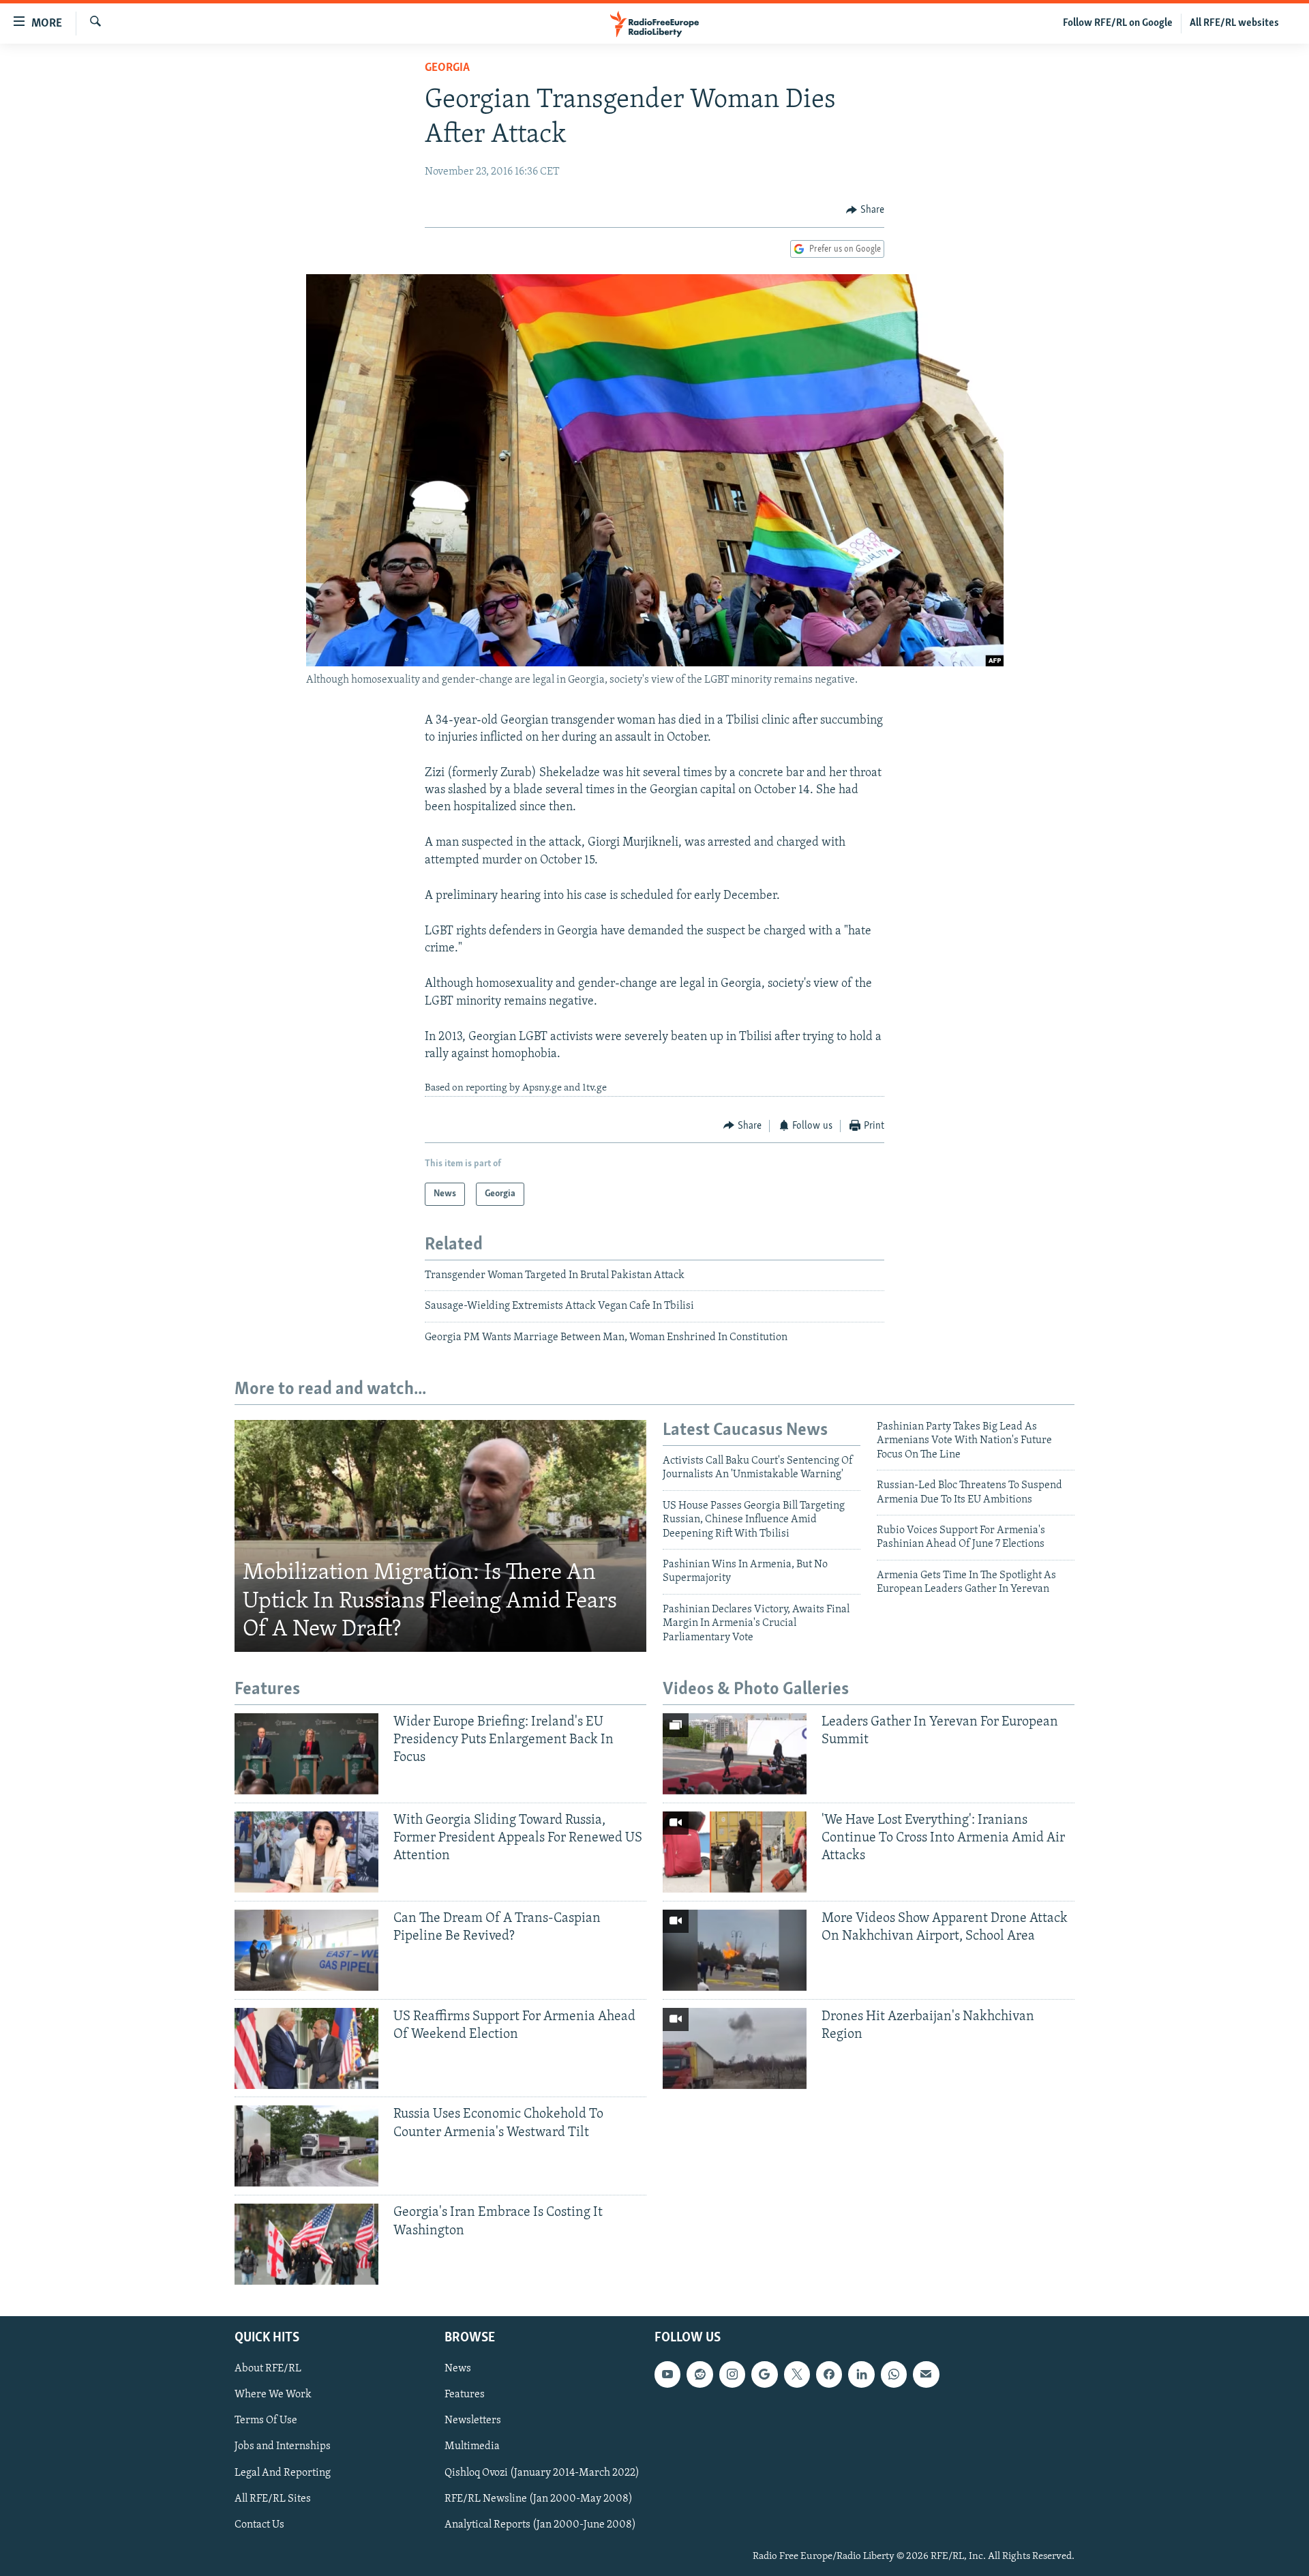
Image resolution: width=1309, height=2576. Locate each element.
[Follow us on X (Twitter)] (797, 2375)
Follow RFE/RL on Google (1118, 23)
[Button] (865, 210)
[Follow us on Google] (764, 2375)
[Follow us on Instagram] (732, 2375)
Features (465, 2395)
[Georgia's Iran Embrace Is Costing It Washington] (306, 2244)
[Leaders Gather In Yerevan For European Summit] (735, 1754)
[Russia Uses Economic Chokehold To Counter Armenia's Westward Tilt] (306, 2146)
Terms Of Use (266, 2421)
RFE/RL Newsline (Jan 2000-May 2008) (539, 2499)
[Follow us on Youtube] (667, 2375)
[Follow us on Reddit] (699, 2375)
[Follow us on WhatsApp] (894, 2375)
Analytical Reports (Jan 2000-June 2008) (540, 2525)
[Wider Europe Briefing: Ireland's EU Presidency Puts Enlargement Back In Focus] (306, 1754)
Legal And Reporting (283, 2473)
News (458, 2369)
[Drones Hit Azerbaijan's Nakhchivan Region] (735, 2048)
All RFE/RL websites (1234, 23)
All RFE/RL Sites (273, 2499)
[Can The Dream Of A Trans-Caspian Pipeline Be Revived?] (306, 1950)
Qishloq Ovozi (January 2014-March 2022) (542, 2473)
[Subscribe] (926, 2375)
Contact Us (259, 2525)
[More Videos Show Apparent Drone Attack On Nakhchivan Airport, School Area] (735, 1950)
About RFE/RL (268, 2369)
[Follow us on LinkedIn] (861, 2375)
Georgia (447, 68)
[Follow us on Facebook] (829, 2375)
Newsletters (473, 2421)
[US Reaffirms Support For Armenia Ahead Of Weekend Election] (306, 2048)
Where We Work (273, 2395)
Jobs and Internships (283, 2447)
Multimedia (472, 2447)
